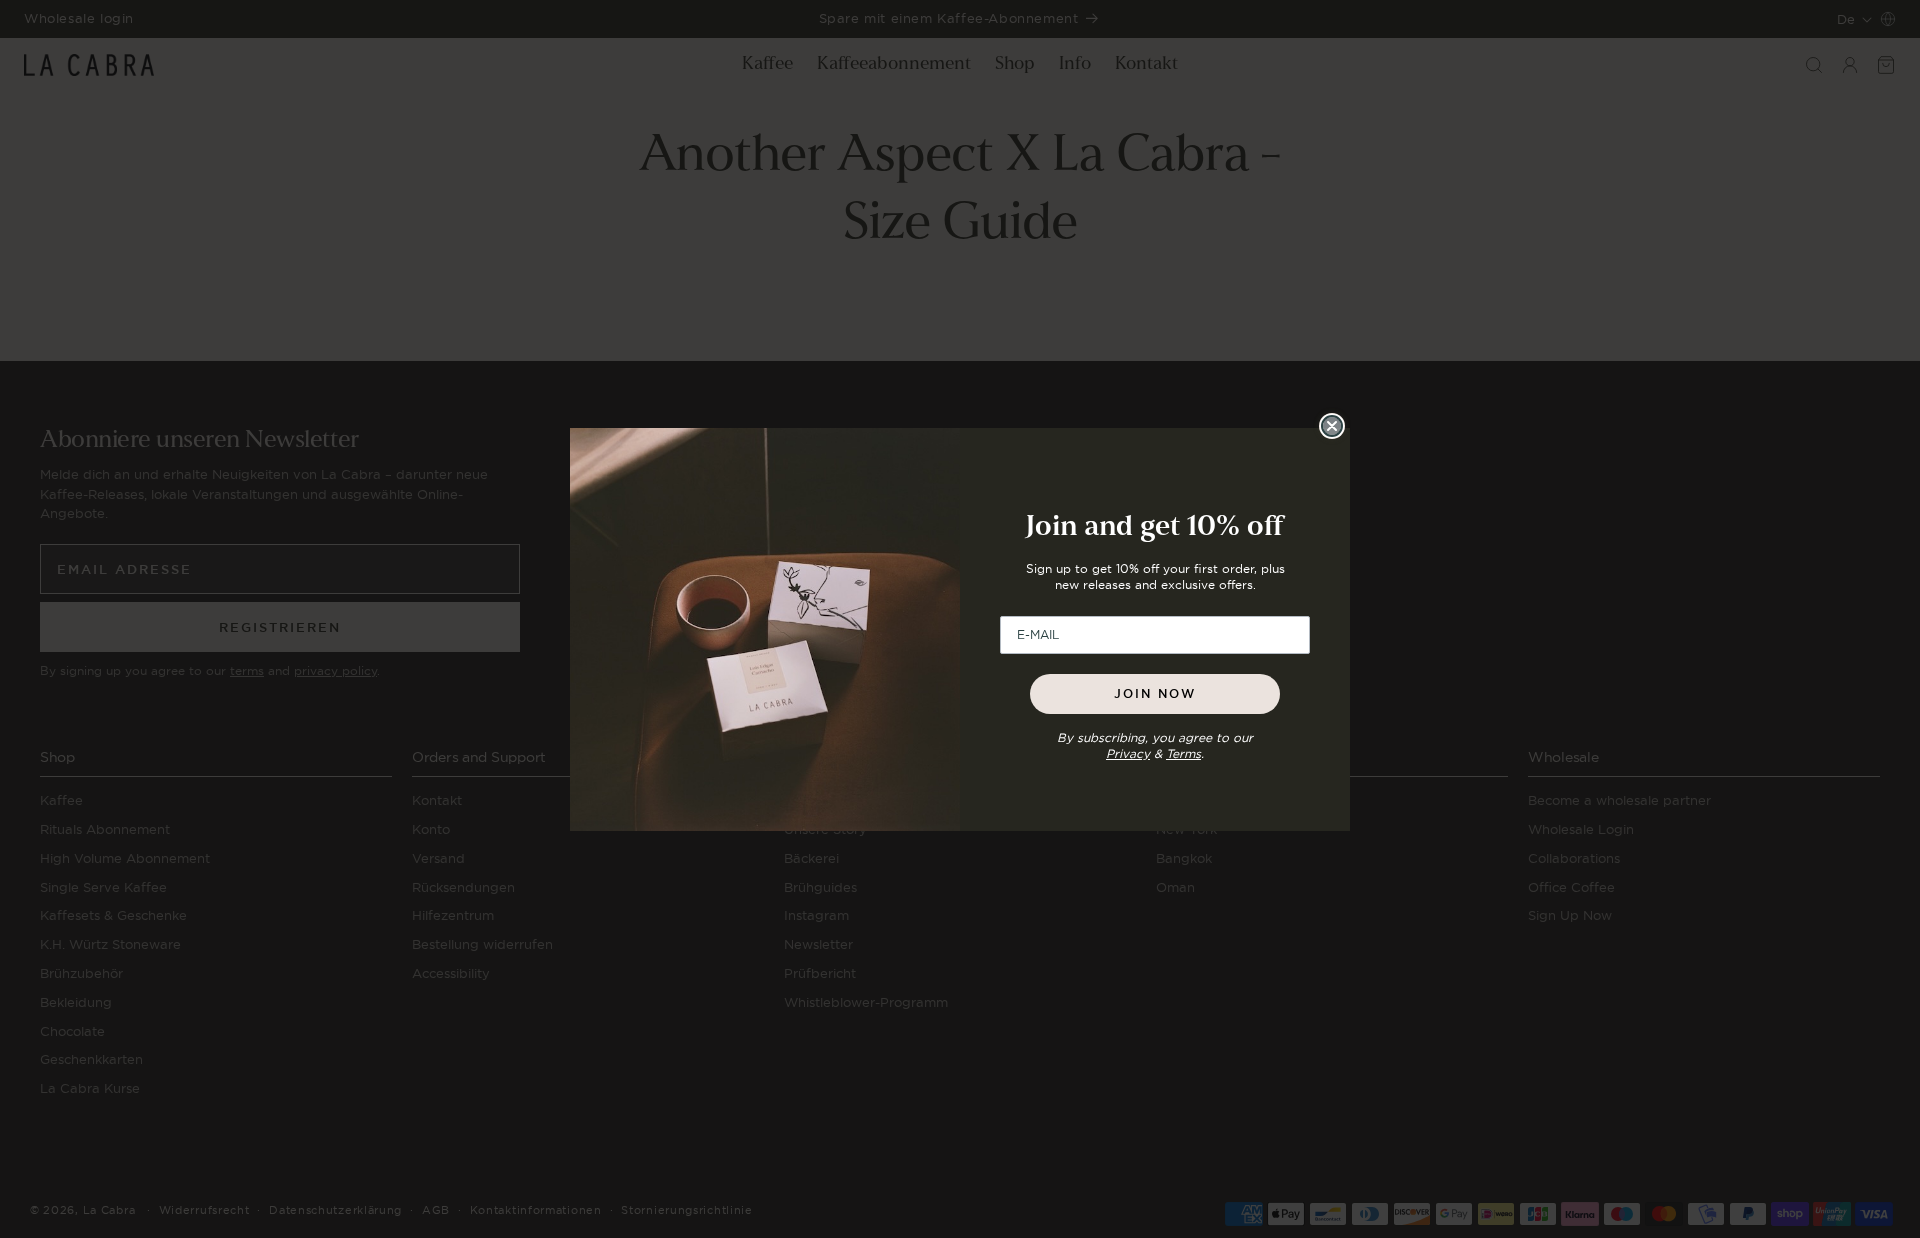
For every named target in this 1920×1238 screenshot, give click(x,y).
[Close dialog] (1332, 426)
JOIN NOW (1155, 694)
